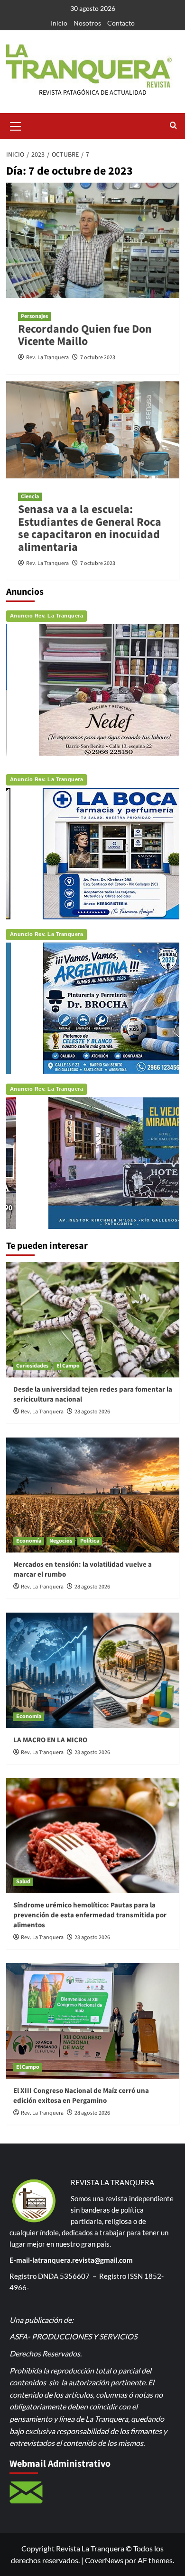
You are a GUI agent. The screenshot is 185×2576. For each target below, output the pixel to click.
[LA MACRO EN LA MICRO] (93, 1670)
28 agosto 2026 (92, 1412)
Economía (29, 1541)
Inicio (59, 23)
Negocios (61, 1541)
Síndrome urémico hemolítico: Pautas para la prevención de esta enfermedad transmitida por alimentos (90, 1915)
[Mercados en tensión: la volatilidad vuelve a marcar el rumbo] (93, 1495)
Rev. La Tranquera (47, 357)
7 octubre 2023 (98, 357)
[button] (16, 125)
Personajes (34, 316)
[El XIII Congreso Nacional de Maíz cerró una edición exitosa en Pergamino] (93, 2021)
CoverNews (104, 2560)
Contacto (121, 23)
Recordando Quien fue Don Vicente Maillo (85, 335)
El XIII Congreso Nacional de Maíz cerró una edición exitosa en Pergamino (81, 2096)
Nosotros (87, 23)
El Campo (68, 1366)
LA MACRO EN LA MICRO (50, 1740)
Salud (23, 1882)
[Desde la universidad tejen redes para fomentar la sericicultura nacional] (93, 1319)
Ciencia (30, 497)
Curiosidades (32, 1366)
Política (90, 1541)
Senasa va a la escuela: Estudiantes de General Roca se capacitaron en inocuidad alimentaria (90, 528)
